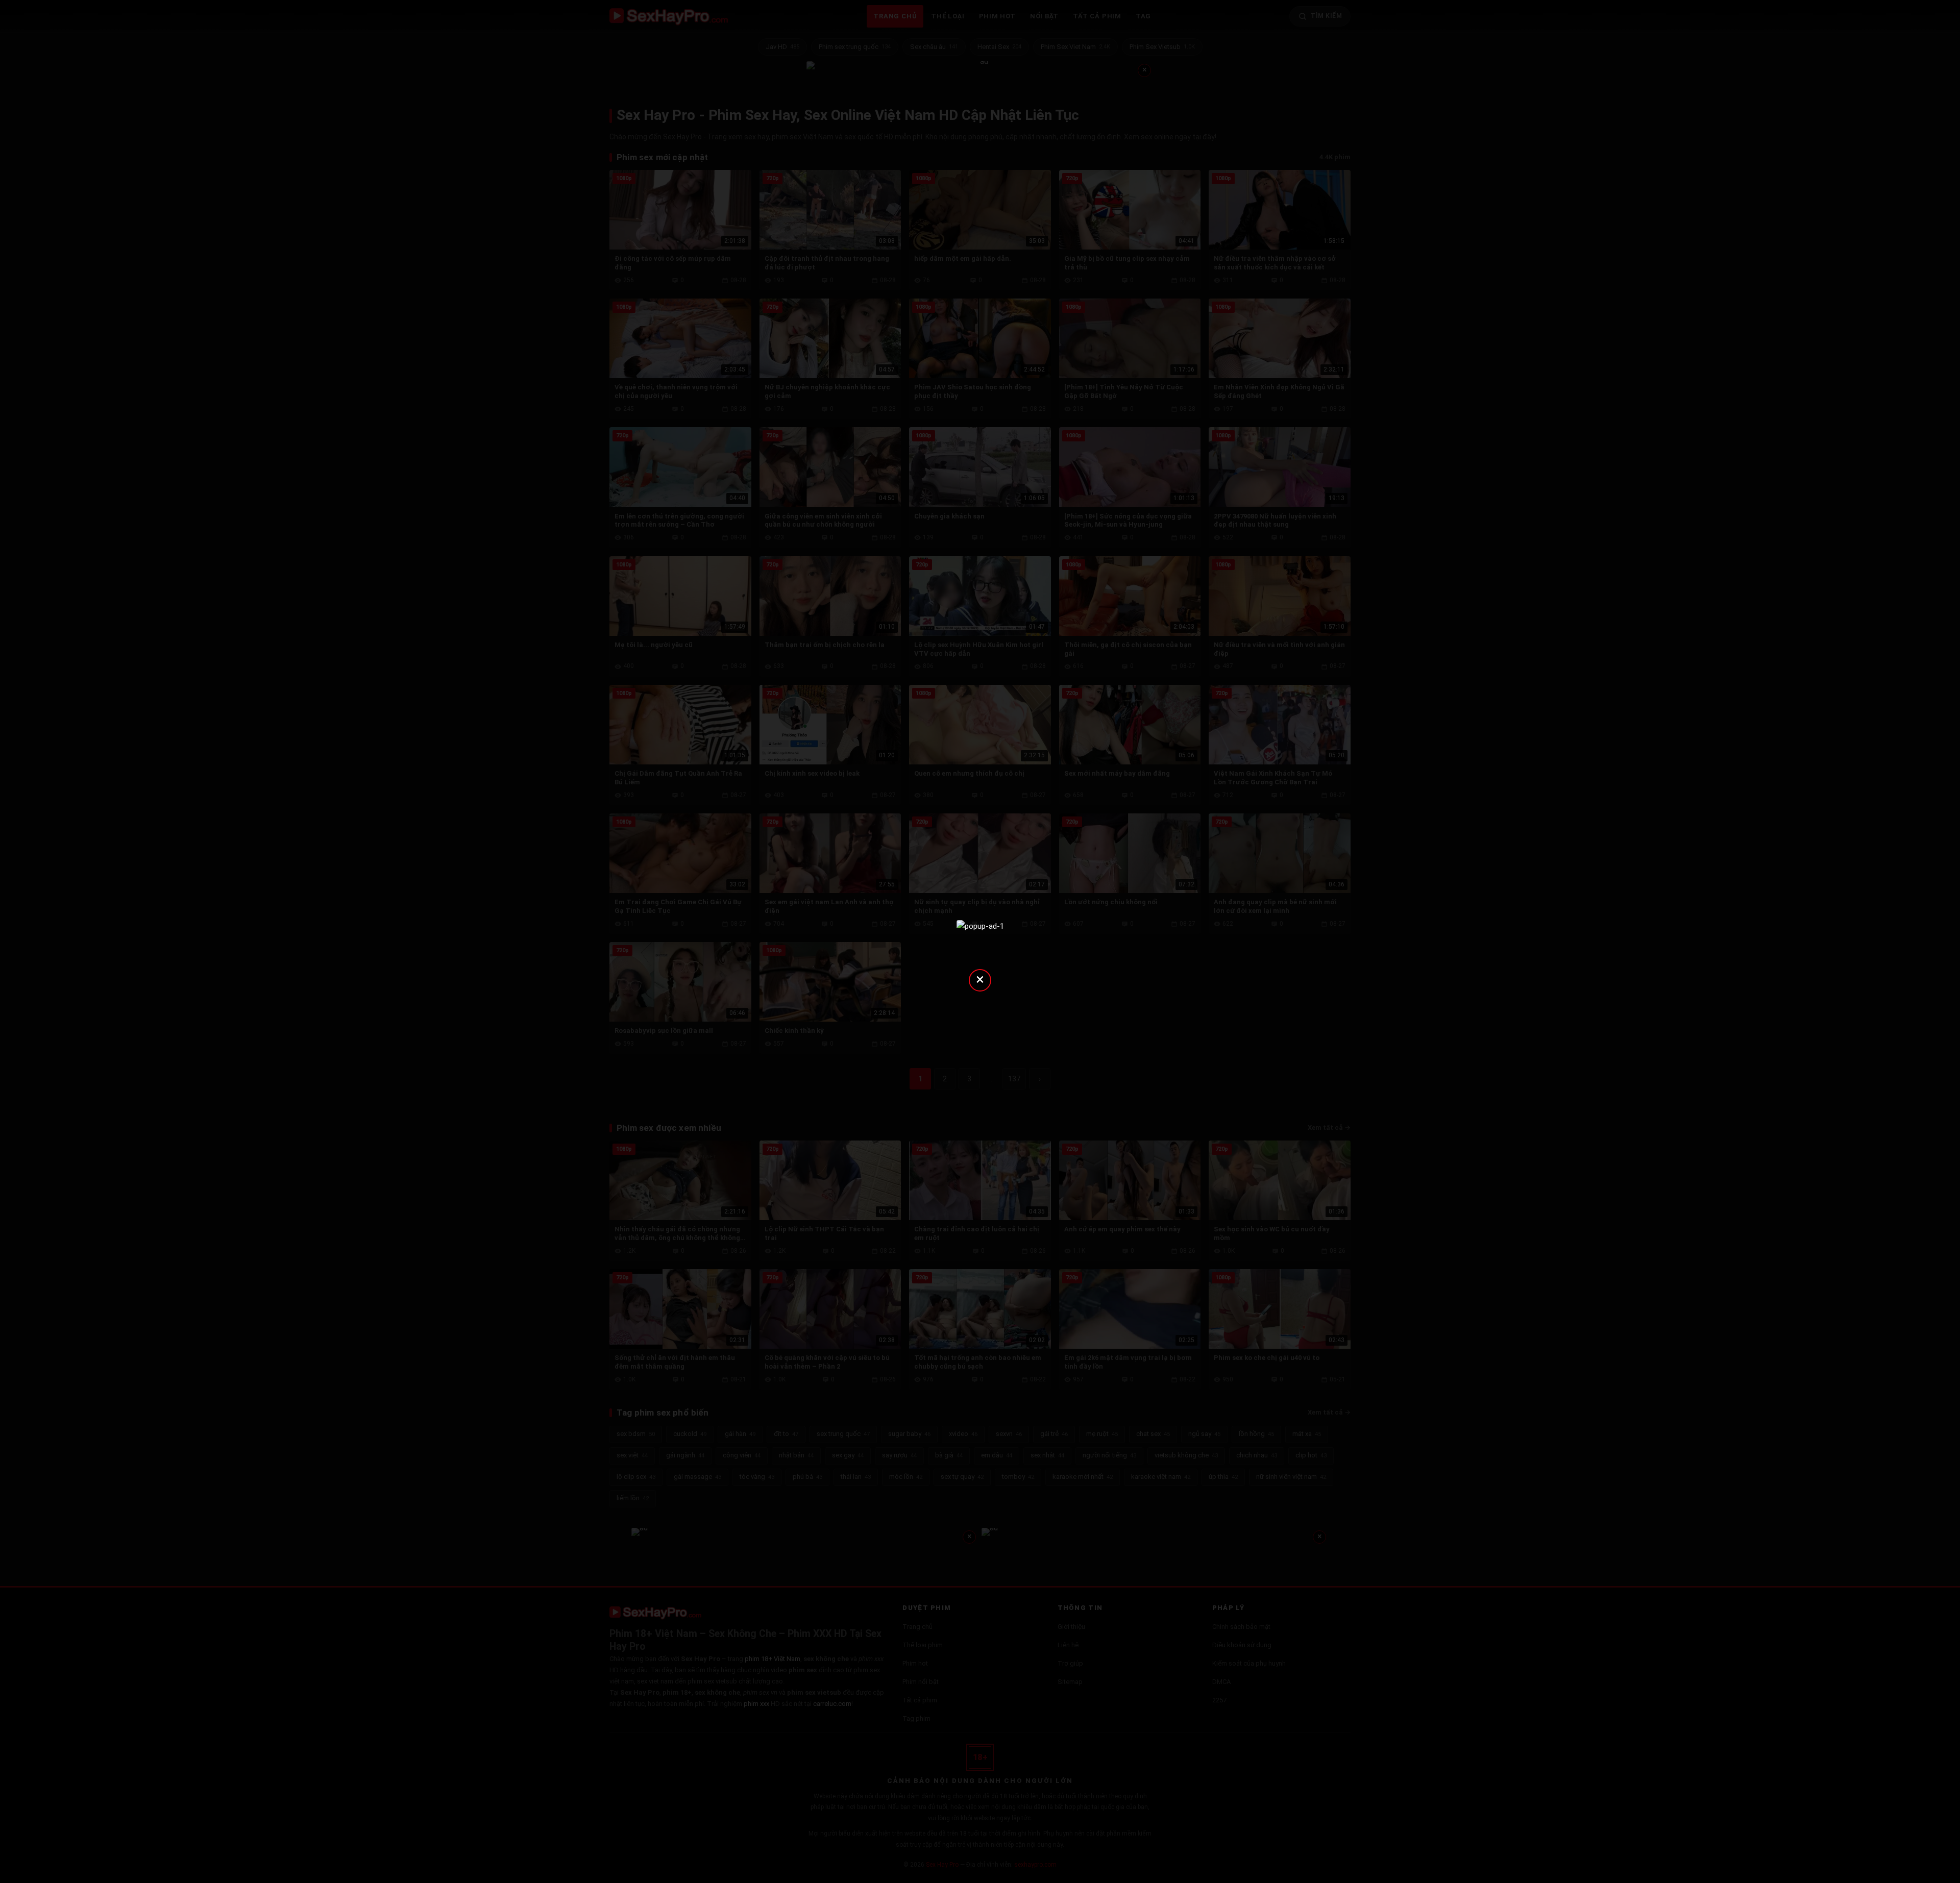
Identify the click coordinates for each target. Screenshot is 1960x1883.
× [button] (980, 979)
